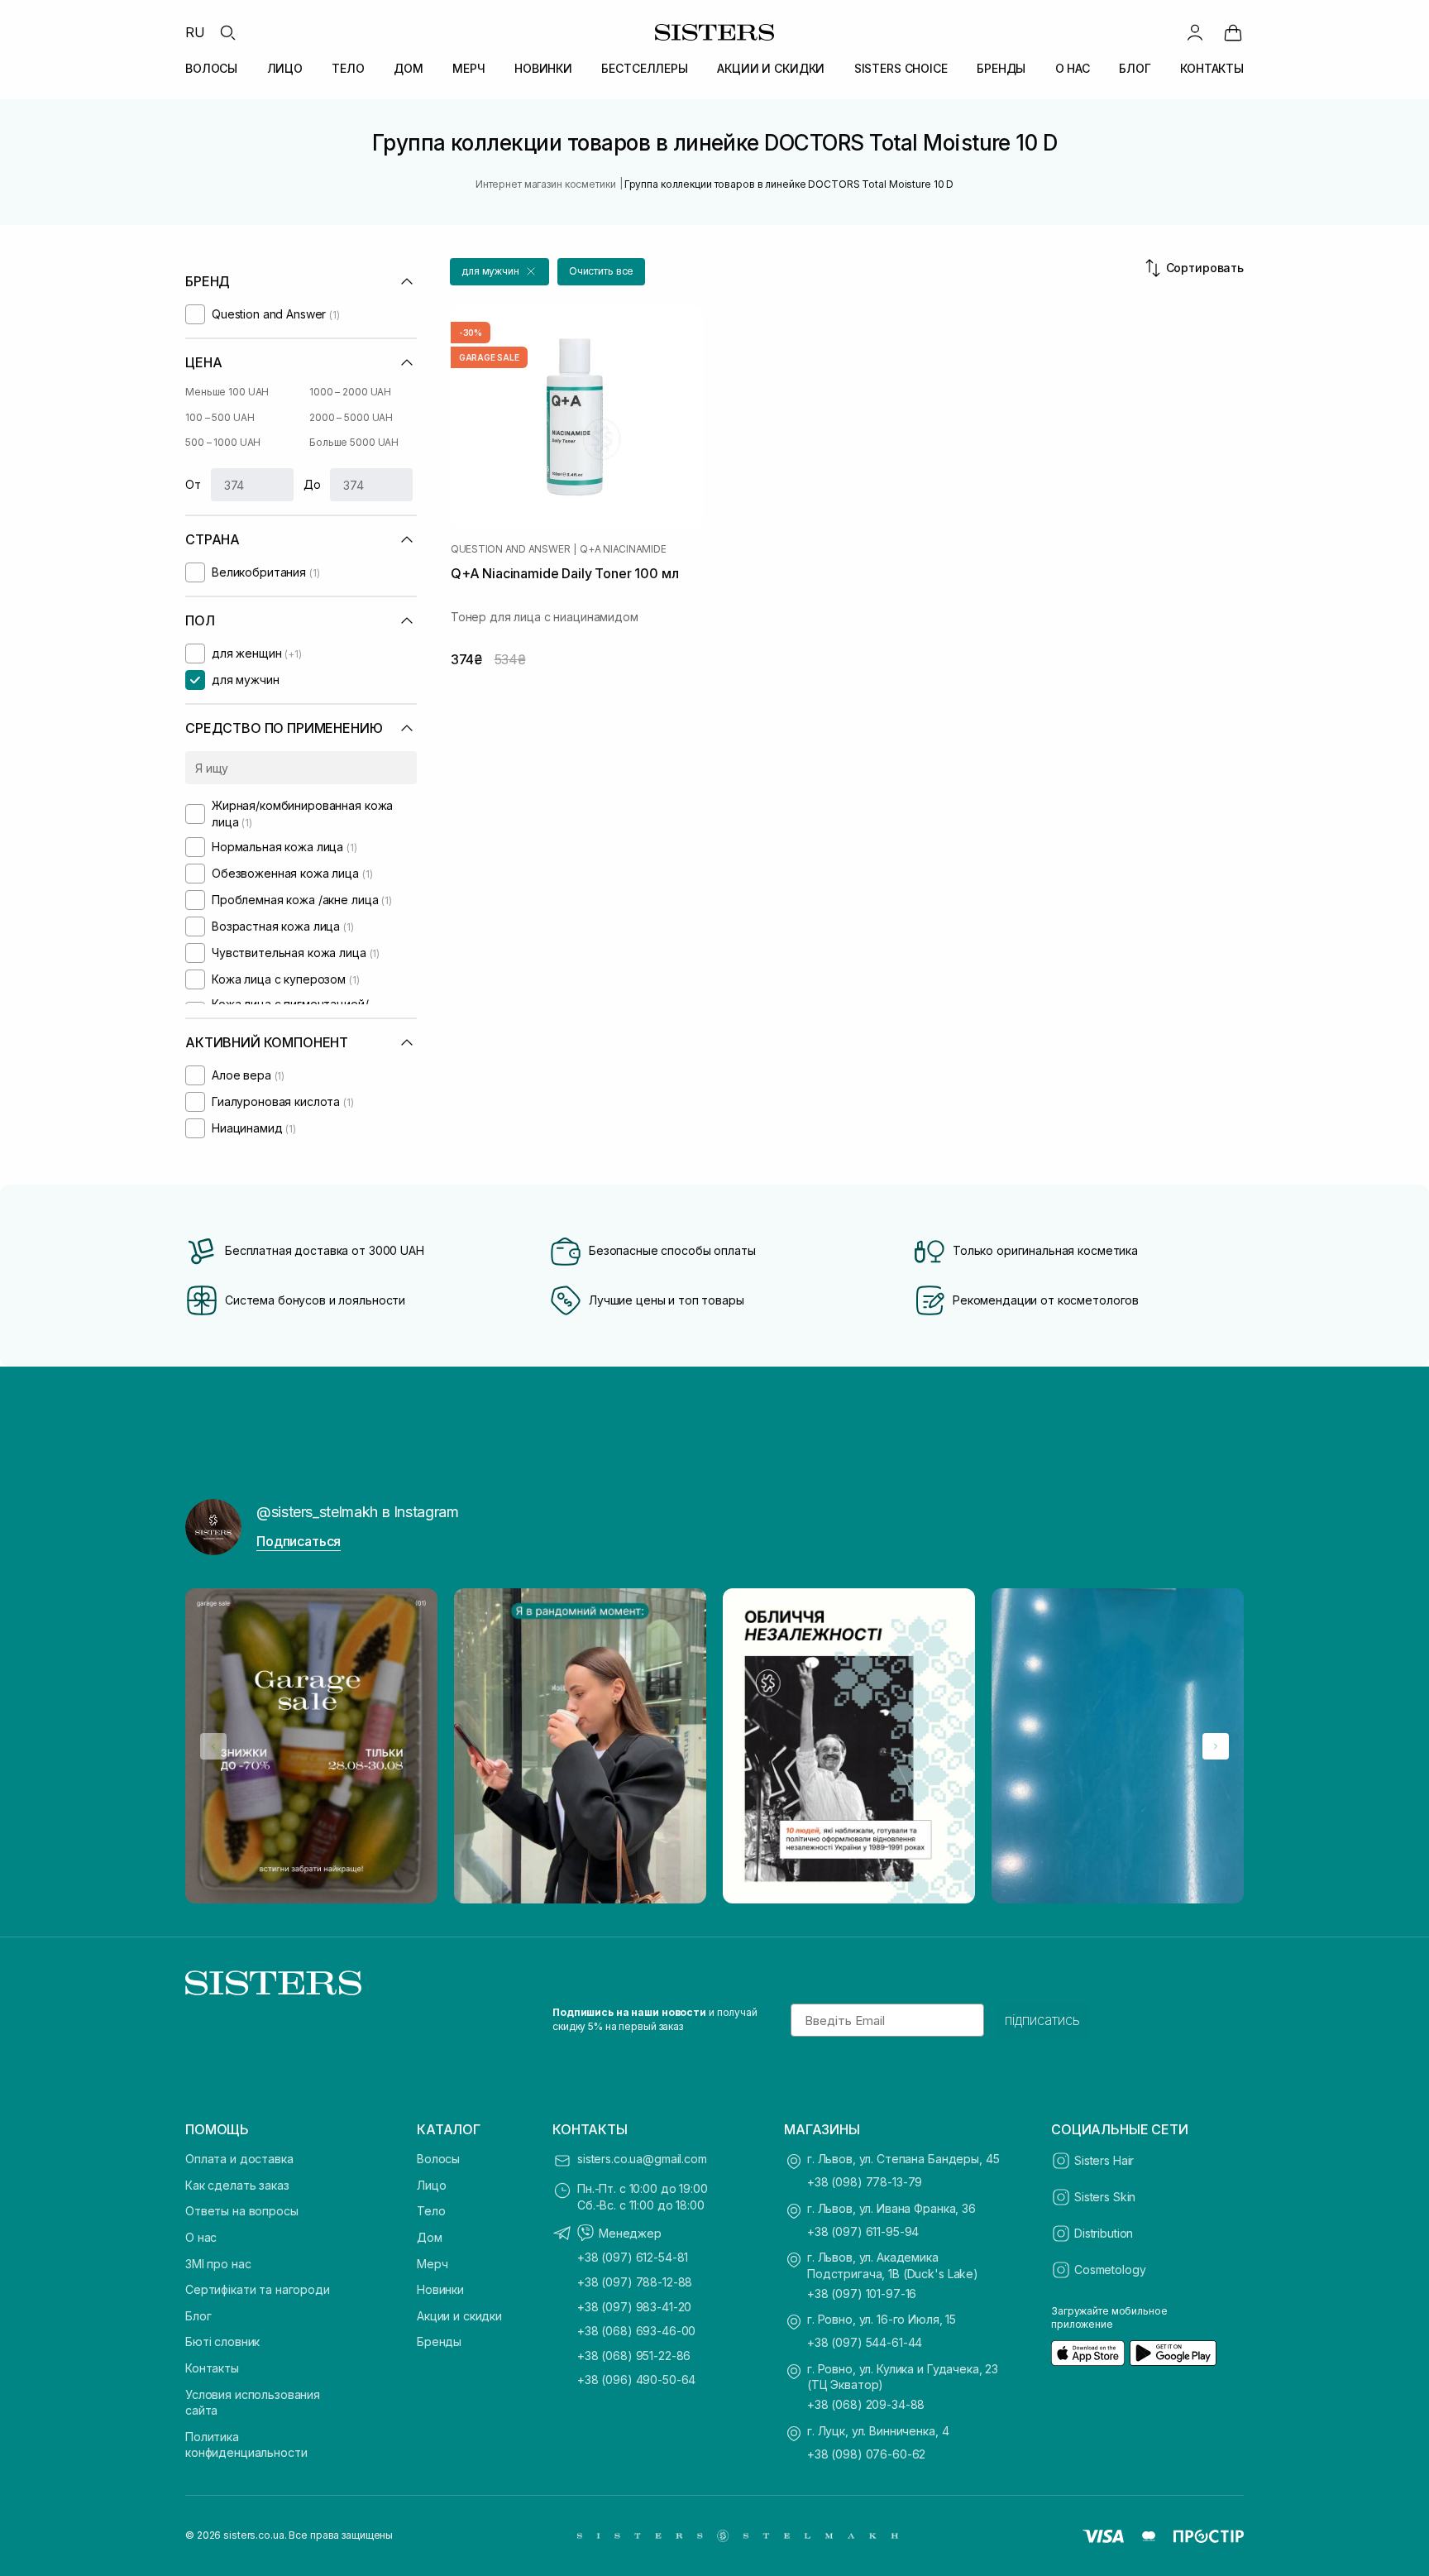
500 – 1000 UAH (223, 442)
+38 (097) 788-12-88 (635, 2282)
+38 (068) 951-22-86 (634, 2356)
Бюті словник (222, 2341)
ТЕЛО (348, 68)
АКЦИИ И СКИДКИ (771, 68)
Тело (431, 2211)
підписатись (1042, 2020)
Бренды (439, 2341)
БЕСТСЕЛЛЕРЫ (644, 68)
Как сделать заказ (237, 2185)
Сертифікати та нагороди (258, 2289)
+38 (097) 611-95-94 (863, 2231)
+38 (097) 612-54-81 (633, 2257)
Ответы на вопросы (242, 2211)
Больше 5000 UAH (354, 442)
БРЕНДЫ (1001, 68)
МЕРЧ (468, 68)
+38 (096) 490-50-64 (636, 2380)
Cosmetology (1110, 2270)
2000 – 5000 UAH (351, 417)
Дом (430, 2237)
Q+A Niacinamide (623, 549)
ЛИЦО (285, 68)
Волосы (438, 2159)
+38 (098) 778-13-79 (865, 2182)
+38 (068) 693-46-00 (636, 2331)
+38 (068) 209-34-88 (866, 2404)
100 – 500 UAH (220, 417)
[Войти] (1195, 32)
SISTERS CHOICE (901, 68)
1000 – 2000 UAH (350, 392)
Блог (198, 2316)
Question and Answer (510, 549)
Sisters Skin (1105, 2197)
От (193, 484)
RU (195, 32)
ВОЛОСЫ (211, 68)
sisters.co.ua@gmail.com (642, 2159)
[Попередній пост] (213, 1746)
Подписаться (299, 1541)
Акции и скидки (459, 2316)
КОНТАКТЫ (1212, 68)
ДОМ (409, 68)
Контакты (212, 2368)
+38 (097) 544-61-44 (865, 2342)
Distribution (1104, 2233)
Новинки (440, 2289)
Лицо (431, 2185)
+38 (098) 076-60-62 (866, 2454)
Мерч (432, 2264)
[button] (499, 272)
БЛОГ (1135, 68)
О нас (201, 2237)
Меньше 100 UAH (227, 392)
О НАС (1073, 68)
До (312, 484)
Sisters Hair (1104, 2160)
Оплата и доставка (239, 2159)
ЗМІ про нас (218, 2264)
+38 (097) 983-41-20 (634, 2307)
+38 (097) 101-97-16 (862, 2294)
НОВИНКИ (543, 68)
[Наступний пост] (1216, 1746)
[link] (1233, 32)
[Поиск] (227, 32)
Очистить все (602, 271)
